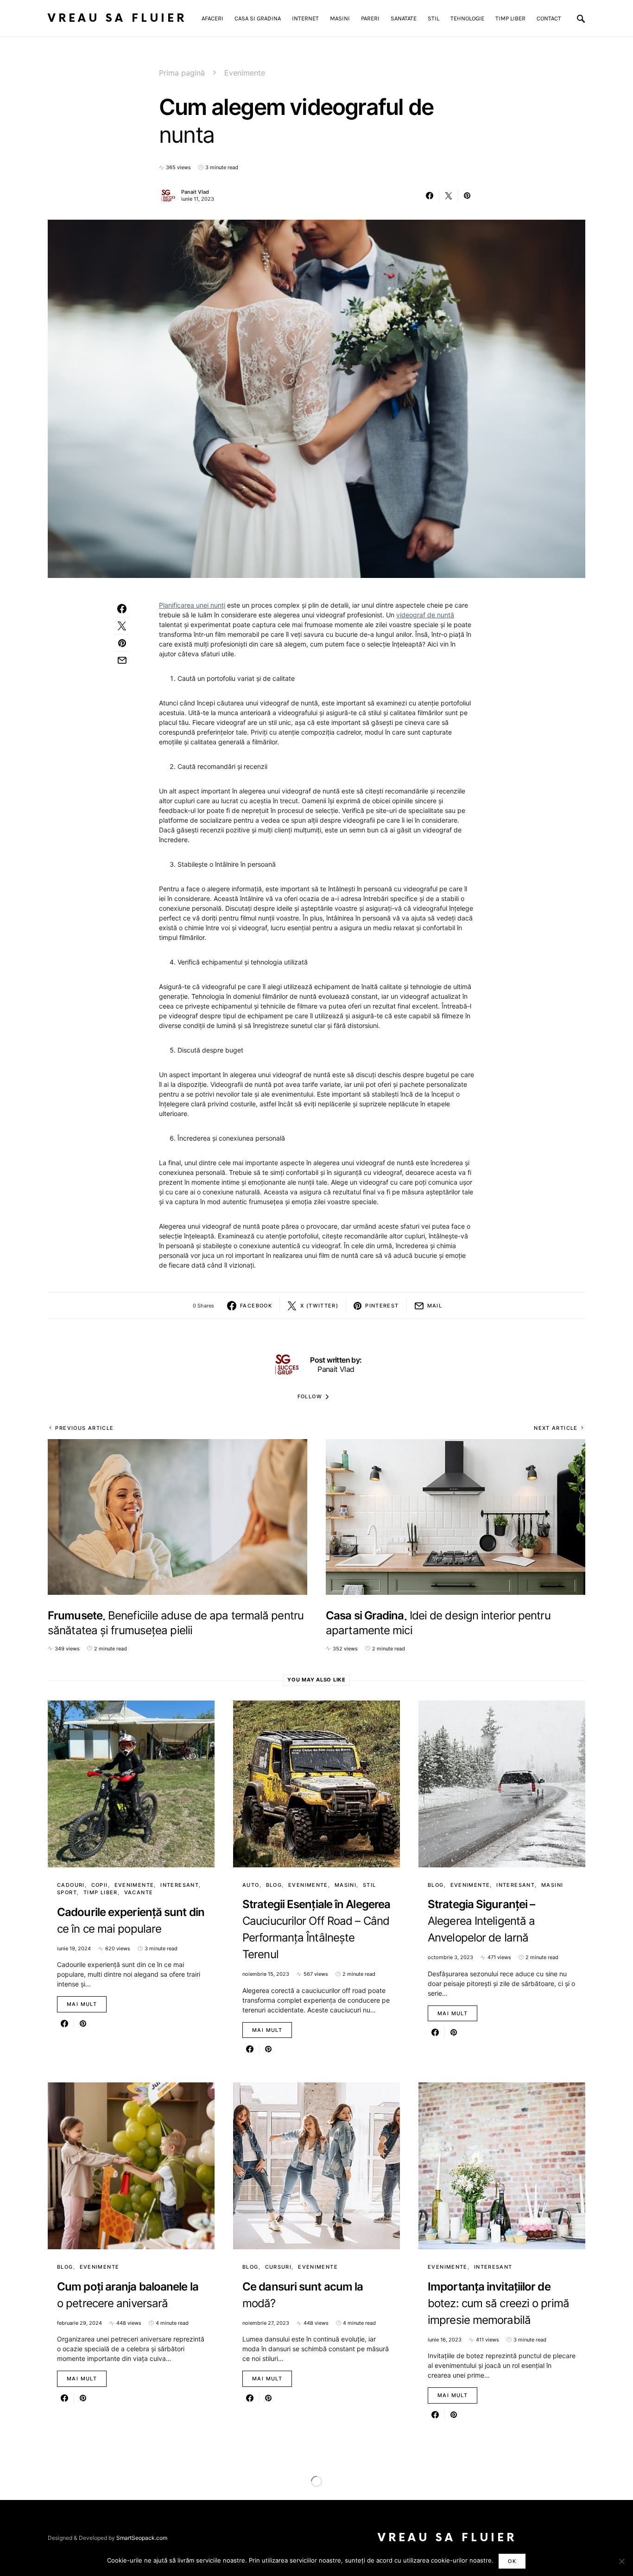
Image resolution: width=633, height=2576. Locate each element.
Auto (251, 1885)
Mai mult (82, 2004)
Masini (345, 1885)
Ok (512, 2561)
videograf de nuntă (425, 615)
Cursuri (279, 2267)
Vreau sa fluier (117, 18)
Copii (100, 1885)
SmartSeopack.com (142, 2538)
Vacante (139, 1892)
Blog (274, 1885)
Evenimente (245, 73)
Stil (370, 1885)
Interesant (180, 1885)
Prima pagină (182, 73)
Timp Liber (101, 1892)
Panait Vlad (195, 192)
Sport (67, 1892)
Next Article (556, 1428)
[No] (621, 2561)
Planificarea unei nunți (192, 605)
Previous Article (84, 1428)
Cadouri (71, 1885)
